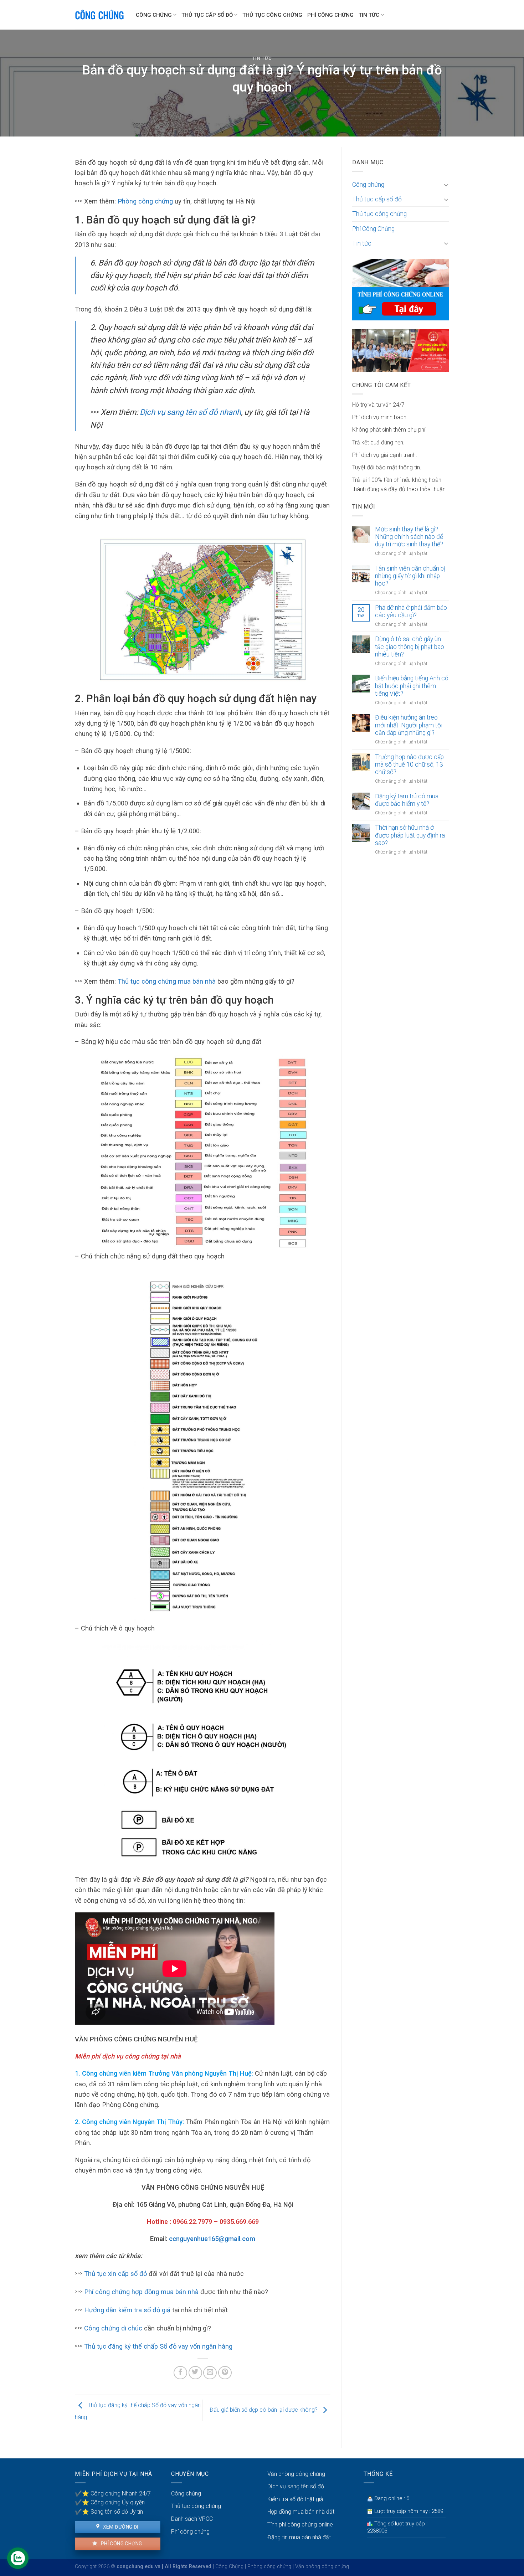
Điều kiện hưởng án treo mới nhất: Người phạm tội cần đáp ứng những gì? (409, 725)
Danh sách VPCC (192, 2519)
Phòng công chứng (145, 201)
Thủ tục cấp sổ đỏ (207, 15)
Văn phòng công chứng (296, 2474)
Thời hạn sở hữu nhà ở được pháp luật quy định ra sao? (410, 835)
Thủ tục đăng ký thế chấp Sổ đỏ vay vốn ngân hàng (158, 2346)
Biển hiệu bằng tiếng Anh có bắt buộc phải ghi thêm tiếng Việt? (412, 686)
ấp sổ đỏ (134, 2274)
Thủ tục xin (101, 2274)
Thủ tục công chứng (272, 15)
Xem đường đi (120, 2527)
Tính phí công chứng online (300, 2525)
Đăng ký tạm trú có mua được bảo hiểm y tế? (407, 800)
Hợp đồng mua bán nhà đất (301, 2512)
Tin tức (369, 15)
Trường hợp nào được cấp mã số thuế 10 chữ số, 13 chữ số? (409, 764)
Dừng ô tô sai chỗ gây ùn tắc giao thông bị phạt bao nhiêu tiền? (410, 646)
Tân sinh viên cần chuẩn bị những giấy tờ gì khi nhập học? (410, 576)
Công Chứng (229, 2567)
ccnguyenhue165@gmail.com (212, 2239)
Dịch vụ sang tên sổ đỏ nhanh (189, 412)
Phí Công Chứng (330, 15)
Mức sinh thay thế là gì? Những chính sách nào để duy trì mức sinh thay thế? (409, 537)
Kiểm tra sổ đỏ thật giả (295, 2499)
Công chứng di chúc (112, 2328)
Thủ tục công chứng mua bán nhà (167, 981)
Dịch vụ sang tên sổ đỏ (296, 2486)
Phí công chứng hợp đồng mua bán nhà (141, 2292)
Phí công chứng (121, 2544)
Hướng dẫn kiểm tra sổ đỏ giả (127, 2310)
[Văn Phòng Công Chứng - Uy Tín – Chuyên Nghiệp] (100, 15)
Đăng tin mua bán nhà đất (299, 2537)
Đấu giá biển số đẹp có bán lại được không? (264, 2410)
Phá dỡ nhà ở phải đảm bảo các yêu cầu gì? (411, 611)
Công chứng (154, 15)
